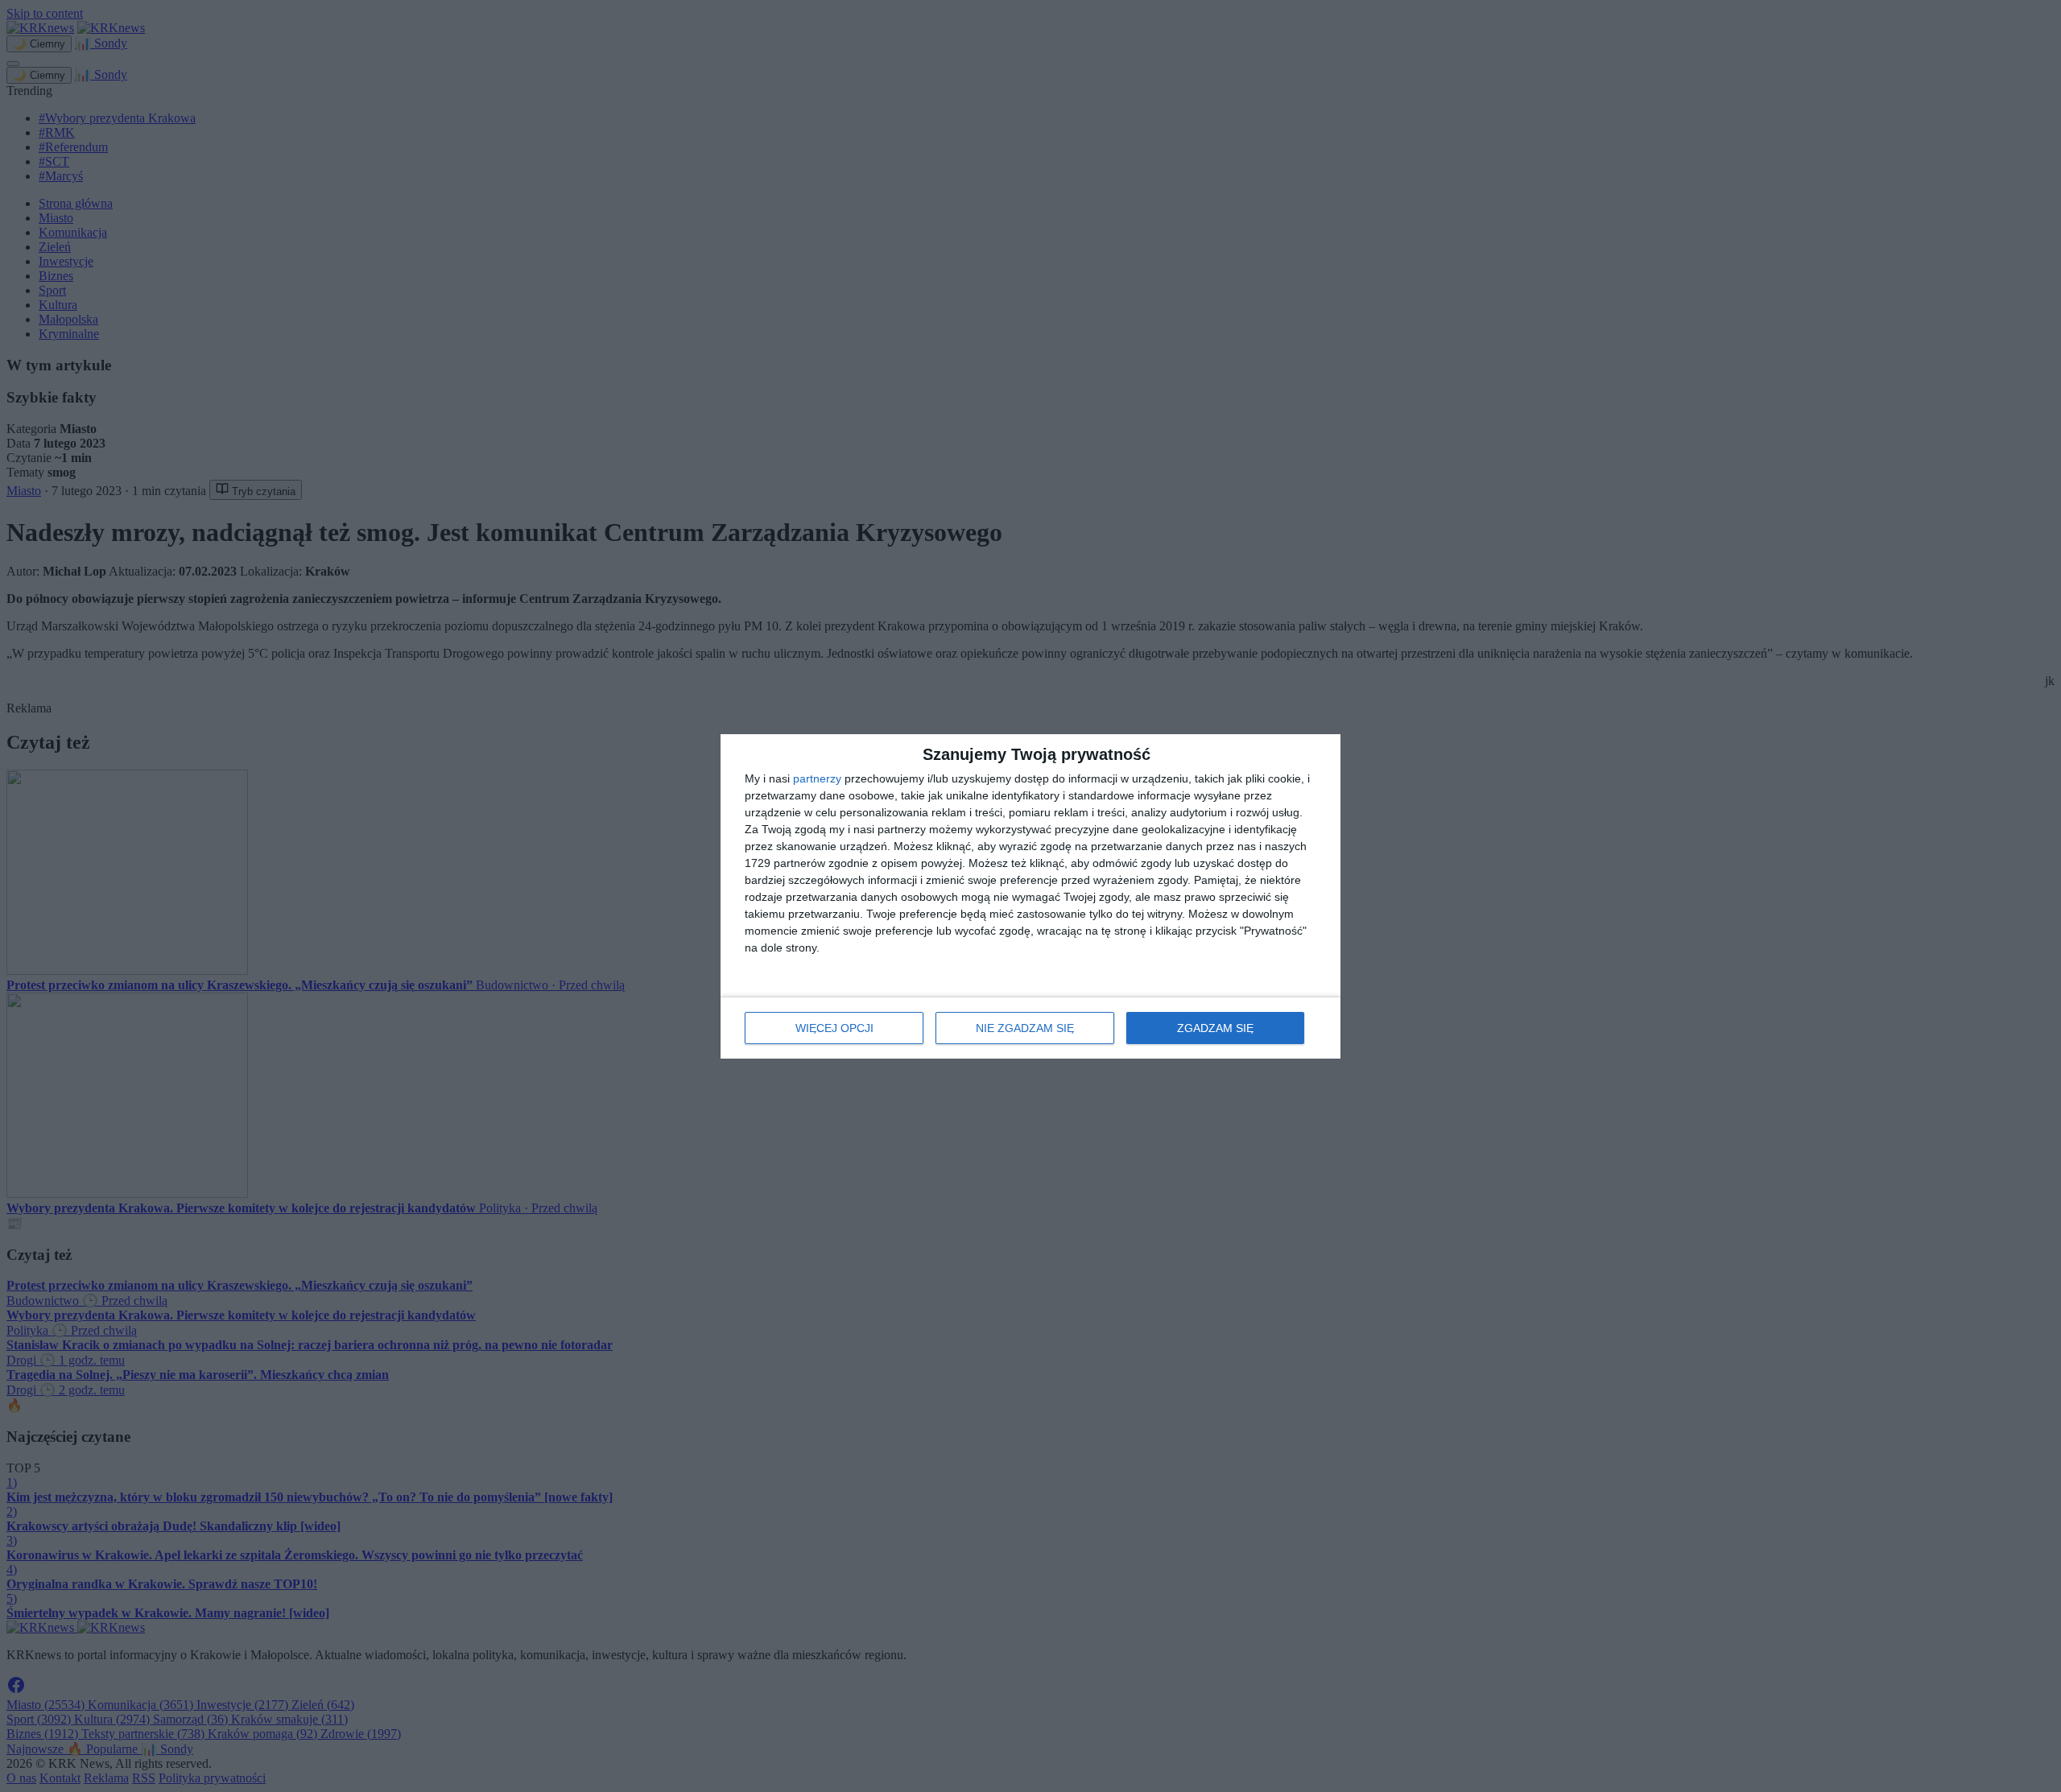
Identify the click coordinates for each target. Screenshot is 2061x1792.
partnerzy (817, 778)
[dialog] (1030, 896)
